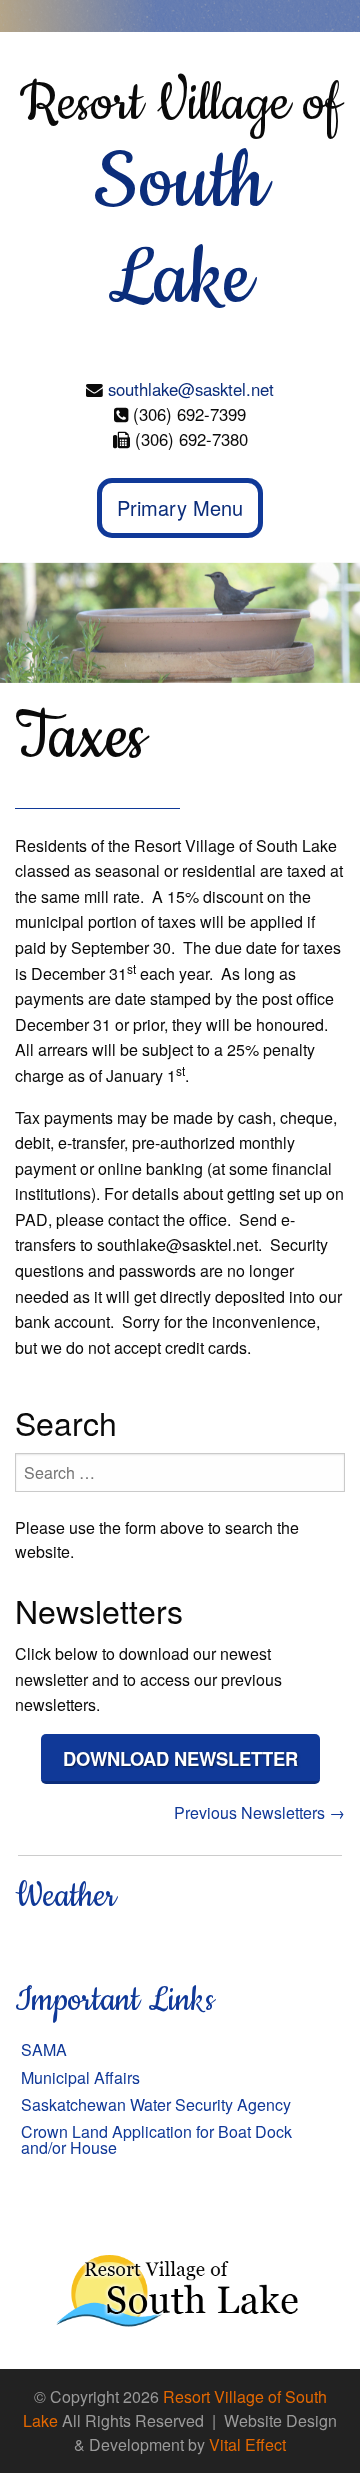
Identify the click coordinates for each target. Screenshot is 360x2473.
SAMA (44, 2049)
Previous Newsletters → (259, 1812)
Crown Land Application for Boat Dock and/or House (156, 2139)
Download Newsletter (180, 1758)
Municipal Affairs (80, 2077)
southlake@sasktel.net (191, 389)
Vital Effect (247, 2444)
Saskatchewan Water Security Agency (156, 2104)
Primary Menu (180, 507)
